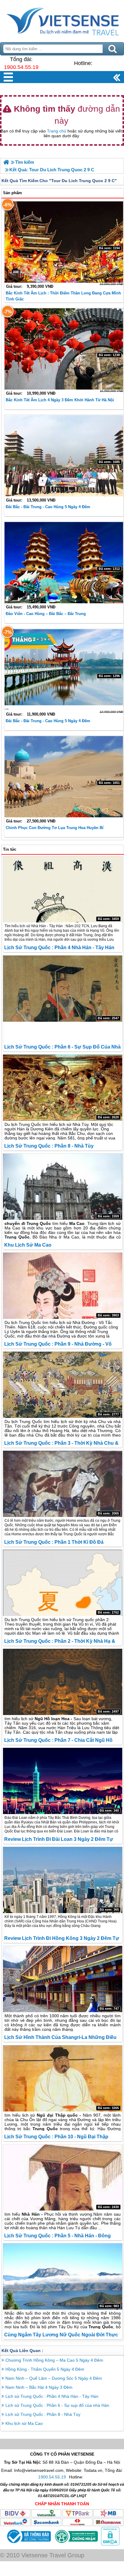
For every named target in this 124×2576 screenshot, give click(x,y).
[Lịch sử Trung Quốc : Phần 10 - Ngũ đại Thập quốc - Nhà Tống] (63, 2078)
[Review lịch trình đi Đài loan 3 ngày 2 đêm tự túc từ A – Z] (63, 1781)
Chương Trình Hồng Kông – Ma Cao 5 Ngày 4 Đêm (54, 2360)
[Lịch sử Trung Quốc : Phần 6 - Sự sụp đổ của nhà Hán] (63, 989)
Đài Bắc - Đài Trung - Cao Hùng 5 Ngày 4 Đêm (48, 721)
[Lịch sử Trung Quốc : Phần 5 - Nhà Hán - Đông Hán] (63, 2177)
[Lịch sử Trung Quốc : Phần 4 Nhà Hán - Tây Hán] (63, 889)
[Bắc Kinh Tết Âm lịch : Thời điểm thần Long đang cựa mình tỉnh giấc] (64, 242)
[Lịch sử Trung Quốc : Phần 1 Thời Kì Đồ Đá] (63, 1484)
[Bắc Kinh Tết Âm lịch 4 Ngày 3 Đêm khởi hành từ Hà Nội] (64, 349)
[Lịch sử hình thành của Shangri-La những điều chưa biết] (63, 1979)
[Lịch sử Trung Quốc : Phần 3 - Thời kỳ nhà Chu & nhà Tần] (63, 1385)
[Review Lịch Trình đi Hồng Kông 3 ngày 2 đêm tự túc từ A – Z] (63, 1880)
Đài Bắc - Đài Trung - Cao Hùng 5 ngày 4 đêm (48, 507)
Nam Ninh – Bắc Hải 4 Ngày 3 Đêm (39, 2387)
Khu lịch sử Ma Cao (28, 1245)
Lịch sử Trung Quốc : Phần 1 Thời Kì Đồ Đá (54, 1542)
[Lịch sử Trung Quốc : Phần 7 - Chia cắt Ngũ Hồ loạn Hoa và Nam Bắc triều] (63, 1682)
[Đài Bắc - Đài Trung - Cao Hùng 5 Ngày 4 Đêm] (64, 670)
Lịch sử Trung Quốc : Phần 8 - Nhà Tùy (49, 1146)
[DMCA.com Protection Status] (110, 2544)
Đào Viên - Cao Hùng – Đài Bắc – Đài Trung (46, 614)
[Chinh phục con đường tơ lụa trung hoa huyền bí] (64, 777)
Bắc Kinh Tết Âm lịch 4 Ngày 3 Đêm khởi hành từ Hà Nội (60, 400)
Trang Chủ (62, 20)
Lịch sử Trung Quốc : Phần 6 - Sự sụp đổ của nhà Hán (57, 2405)
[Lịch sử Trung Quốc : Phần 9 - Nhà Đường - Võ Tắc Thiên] (63, 1286)
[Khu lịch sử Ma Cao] (63, 1187)
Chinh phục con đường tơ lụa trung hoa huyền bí (55, 828)
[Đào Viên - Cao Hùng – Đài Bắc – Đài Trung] (64, 563)
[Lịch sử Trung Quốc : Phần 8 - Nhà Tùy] (63, 1088)
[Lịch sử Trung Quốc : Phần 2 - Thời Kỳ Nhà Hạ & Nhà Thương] (63, 1583)
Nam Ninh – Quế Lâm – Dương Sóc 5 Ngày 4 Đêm (54, 2378)
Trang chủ (57, 131)
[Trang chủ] (6, 162)
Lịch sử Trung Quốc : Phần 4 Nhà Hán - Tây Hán (59, 948)
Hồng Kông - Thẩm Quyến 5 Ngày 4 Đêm (45, 2369)
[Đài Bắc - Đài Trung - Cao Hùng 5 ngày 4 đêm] (64, 456)
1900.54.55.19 (21, 67)
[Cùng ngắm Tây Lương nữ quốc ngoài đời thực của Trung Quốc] (63, 2276)
